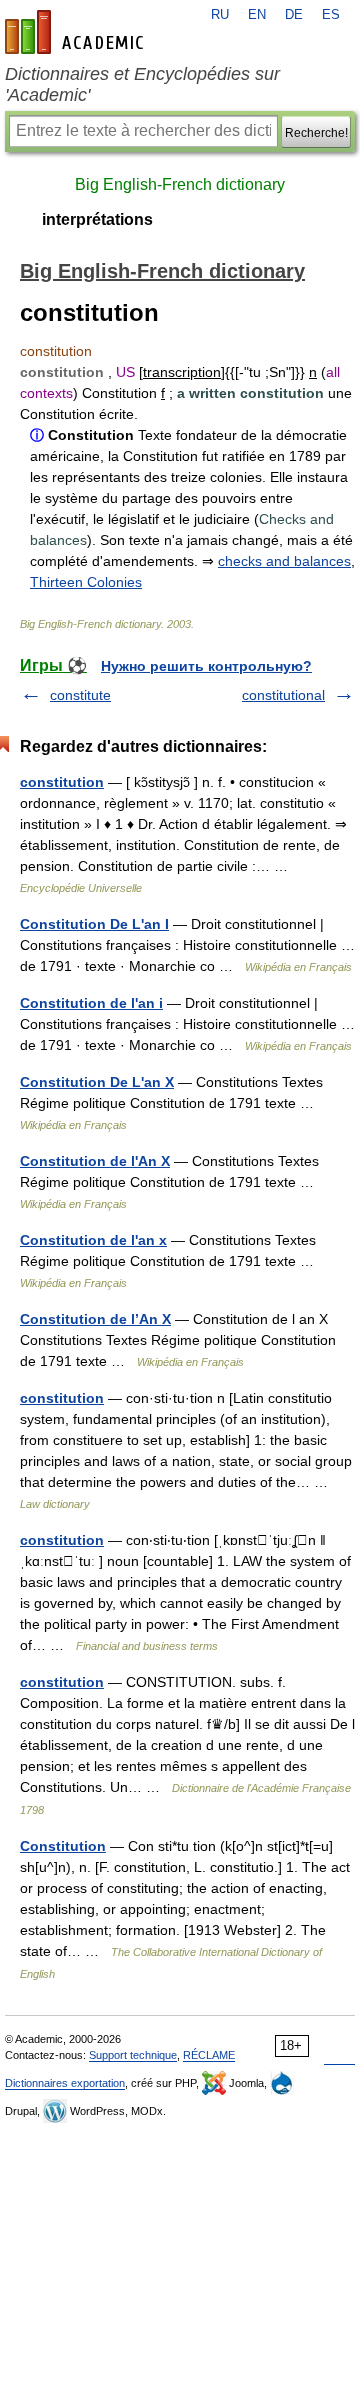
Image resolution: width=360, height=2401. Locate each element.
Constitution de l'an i (91, 1003)
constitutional (283, 695)
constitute (80, 695)
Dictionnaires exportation (65, 2083)
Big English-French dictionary (180, 184)
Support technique (133, 2055)
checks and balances (284, 561)
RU (220, 15)
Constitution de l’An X (95, 1319)
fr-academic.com (77, 32)
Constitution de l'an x (93, 1240)
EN (257, 15)
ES (331, 15)
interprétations (97, 219)
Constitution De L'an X (97, 1082)
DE (294, 15)
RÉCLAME (209, 2055)
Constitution (63, 1846)
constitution (62, 782)
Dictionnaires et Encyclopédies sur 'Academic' (142, 84)
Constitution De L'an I (94, 924)
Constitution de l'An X (95, 1161)
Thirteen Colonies (86, 582)
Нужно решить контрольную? (206, 666)
